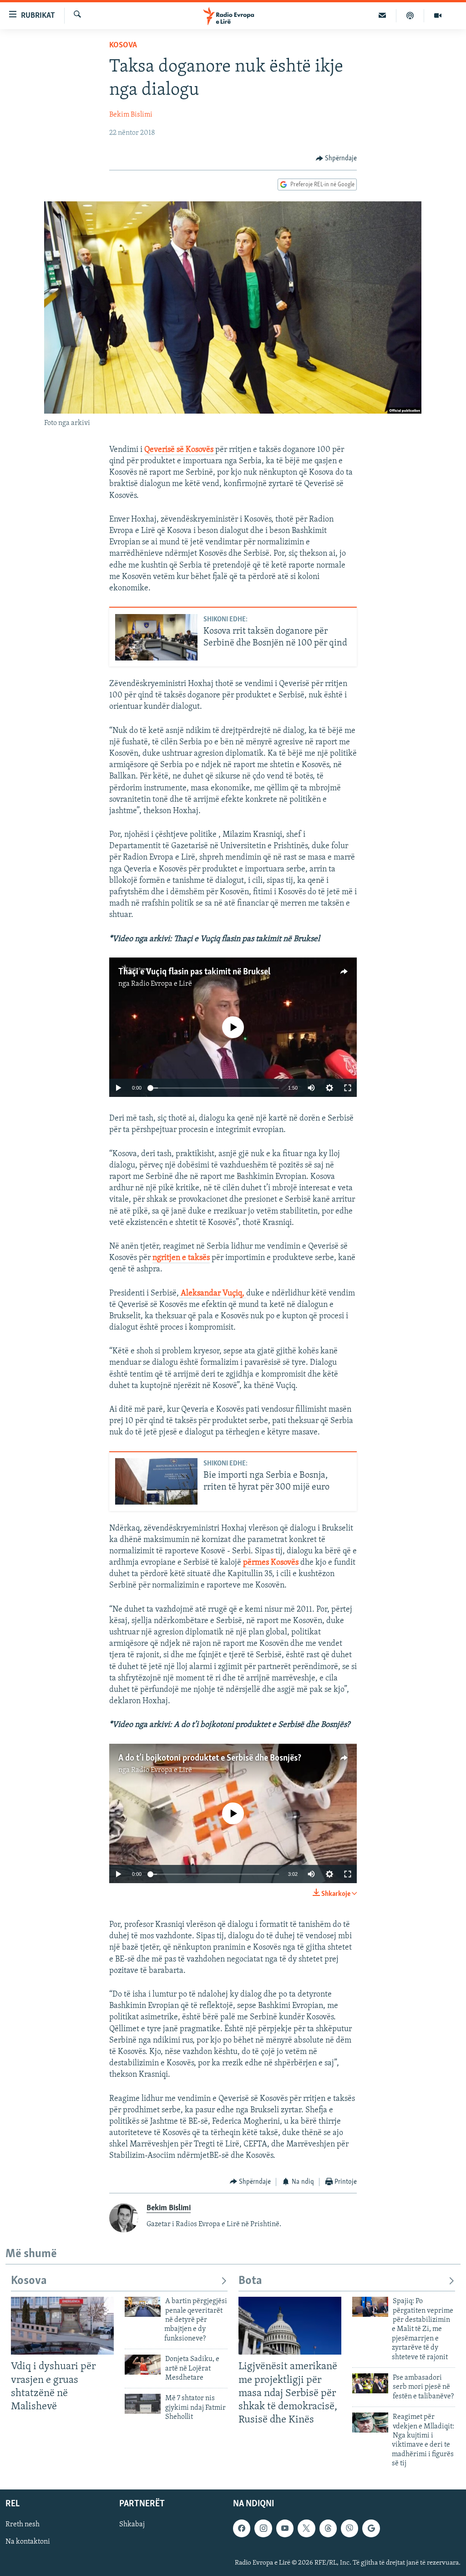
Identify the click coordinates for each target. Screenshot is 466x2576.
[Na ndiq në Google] (371, 2528)
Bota (250, 2281)
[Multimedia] (438, 15)
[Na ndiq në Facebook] (242, 2528)
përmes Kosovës (272, 1563)
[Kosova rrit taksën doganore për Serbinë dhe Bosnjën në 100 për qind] (156, 637)
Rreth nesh (23, 2525)
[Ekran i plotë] (348, 1088)
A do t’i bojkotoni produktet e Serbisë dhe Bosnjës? (210, 1758)
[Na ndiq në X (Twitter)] (306, 2528)
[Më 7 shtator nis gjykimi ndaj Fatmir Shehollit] (143, 2404)
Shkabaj (132, 2525)
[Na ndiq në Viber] (349, 2528)
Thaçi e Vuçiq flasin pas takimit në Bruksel (194, 972)
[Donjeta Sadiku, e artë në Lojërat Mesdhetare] (143, 2365)
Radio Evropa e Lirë (162, 984)
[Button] (337, 159)
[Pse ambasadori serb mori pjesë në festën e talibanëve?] (370, 2383)
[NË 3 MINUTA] (382, 15)
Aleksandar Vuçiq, (213, 1294)
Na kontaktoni (28, 2542)
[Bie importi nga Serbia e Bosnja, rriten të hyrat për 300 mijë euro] (156, 1481)
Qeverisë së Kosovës (180, 450)
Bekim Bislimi (131, 115)
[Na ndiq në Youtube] (285, 2528)
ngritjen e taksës (181, 1258)
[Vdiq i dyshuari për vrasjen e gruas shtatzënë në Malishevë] (62, 2326)
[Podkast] (410, 15)
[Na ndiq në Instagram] (263, 2528)
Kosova (123, 46)
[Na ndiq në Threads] (328, 2528)
